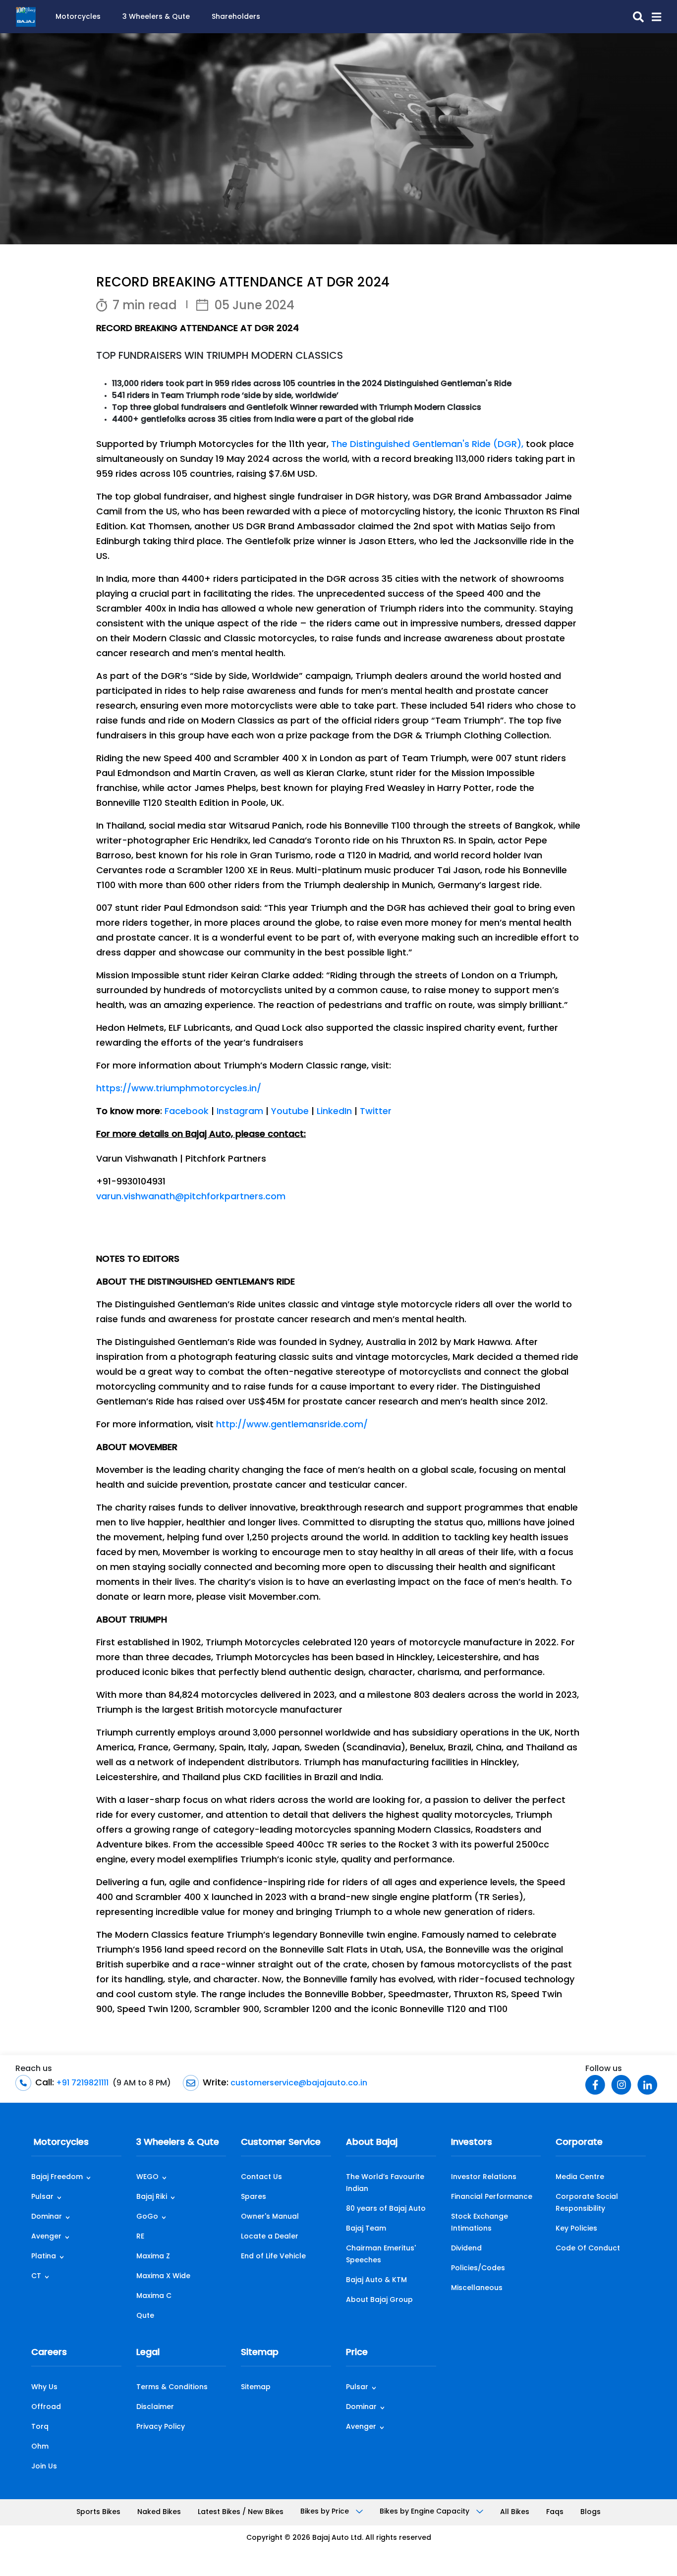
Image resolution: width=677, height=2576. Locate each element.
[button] (652, 17)
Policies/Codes (478, 2268)
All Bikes (515, 2512)
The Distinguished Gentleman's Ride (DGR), (427, 445)
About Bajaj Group (379, 2300)
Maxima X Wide (163, 2276)
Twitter (376, 1112)
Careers (49, 2353)
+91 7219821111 (81, 2083)
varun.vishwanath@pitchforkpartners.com (191, 1197)
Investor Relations (484, 2177)
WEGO (147, 2177)
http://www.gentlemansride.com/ (292, 1425)
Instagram (240, 1112)
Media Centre (580, 2177)
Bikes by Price (326, 2512)
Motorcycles (78, 17)
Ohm (40, 2447)
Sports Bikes (98, 2512)
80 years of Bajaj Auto (386, 2209)
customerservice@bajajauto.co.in (298, 2083)
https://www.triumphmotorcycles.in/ (179, 1089)
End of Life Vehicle (273, 2257)
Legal (148, 2353)
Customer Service (281, 2143)
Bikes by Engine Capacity (425, 2512)
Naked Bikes (159, 2512)
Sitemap (260, 2353)
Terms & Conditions (172, 2387)
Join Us (44, 2467)
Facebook (187, 1112)
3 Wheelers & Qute (156, 17)
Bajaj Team (366, 2229)
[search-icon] (634, 17)
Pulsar (42, 2197)
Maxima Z (153, 2257)
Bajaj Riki (152, 2197)
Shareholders (236, 17)
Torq (40, 2427)
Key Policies (576, 2229)
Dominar (47, 2217)
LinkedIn (334, 1112)
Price (357, 2353)
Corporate (579, 2143)
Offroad (46, 2407)
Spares (254, 2197)
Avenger (46, 2237)
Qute (145, 2316)
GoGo (147, 2217)
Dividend (466, 2249)
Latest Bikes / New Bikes (241, 2512)
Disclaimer (155, 2407)
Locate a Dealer (270, 2237)
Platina (44, 2257)
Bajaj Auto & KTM (376, 2280)
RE (140, 2237)
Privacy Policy (161, 2427)
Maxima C (154, 2296)
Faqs (555, 2512)
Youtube (290, 1112)
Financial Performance (492, 2197)
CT (36, 2276)
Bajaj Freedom (57, 2177)
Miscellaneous (477, 2288)
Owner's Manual (270, 2217)
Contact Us (261, 2177)
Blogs (591, 2512)
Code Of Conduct (588, 2249)
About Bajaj (372, 2143)
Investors (472, 2143)
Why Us (44, 2387)
